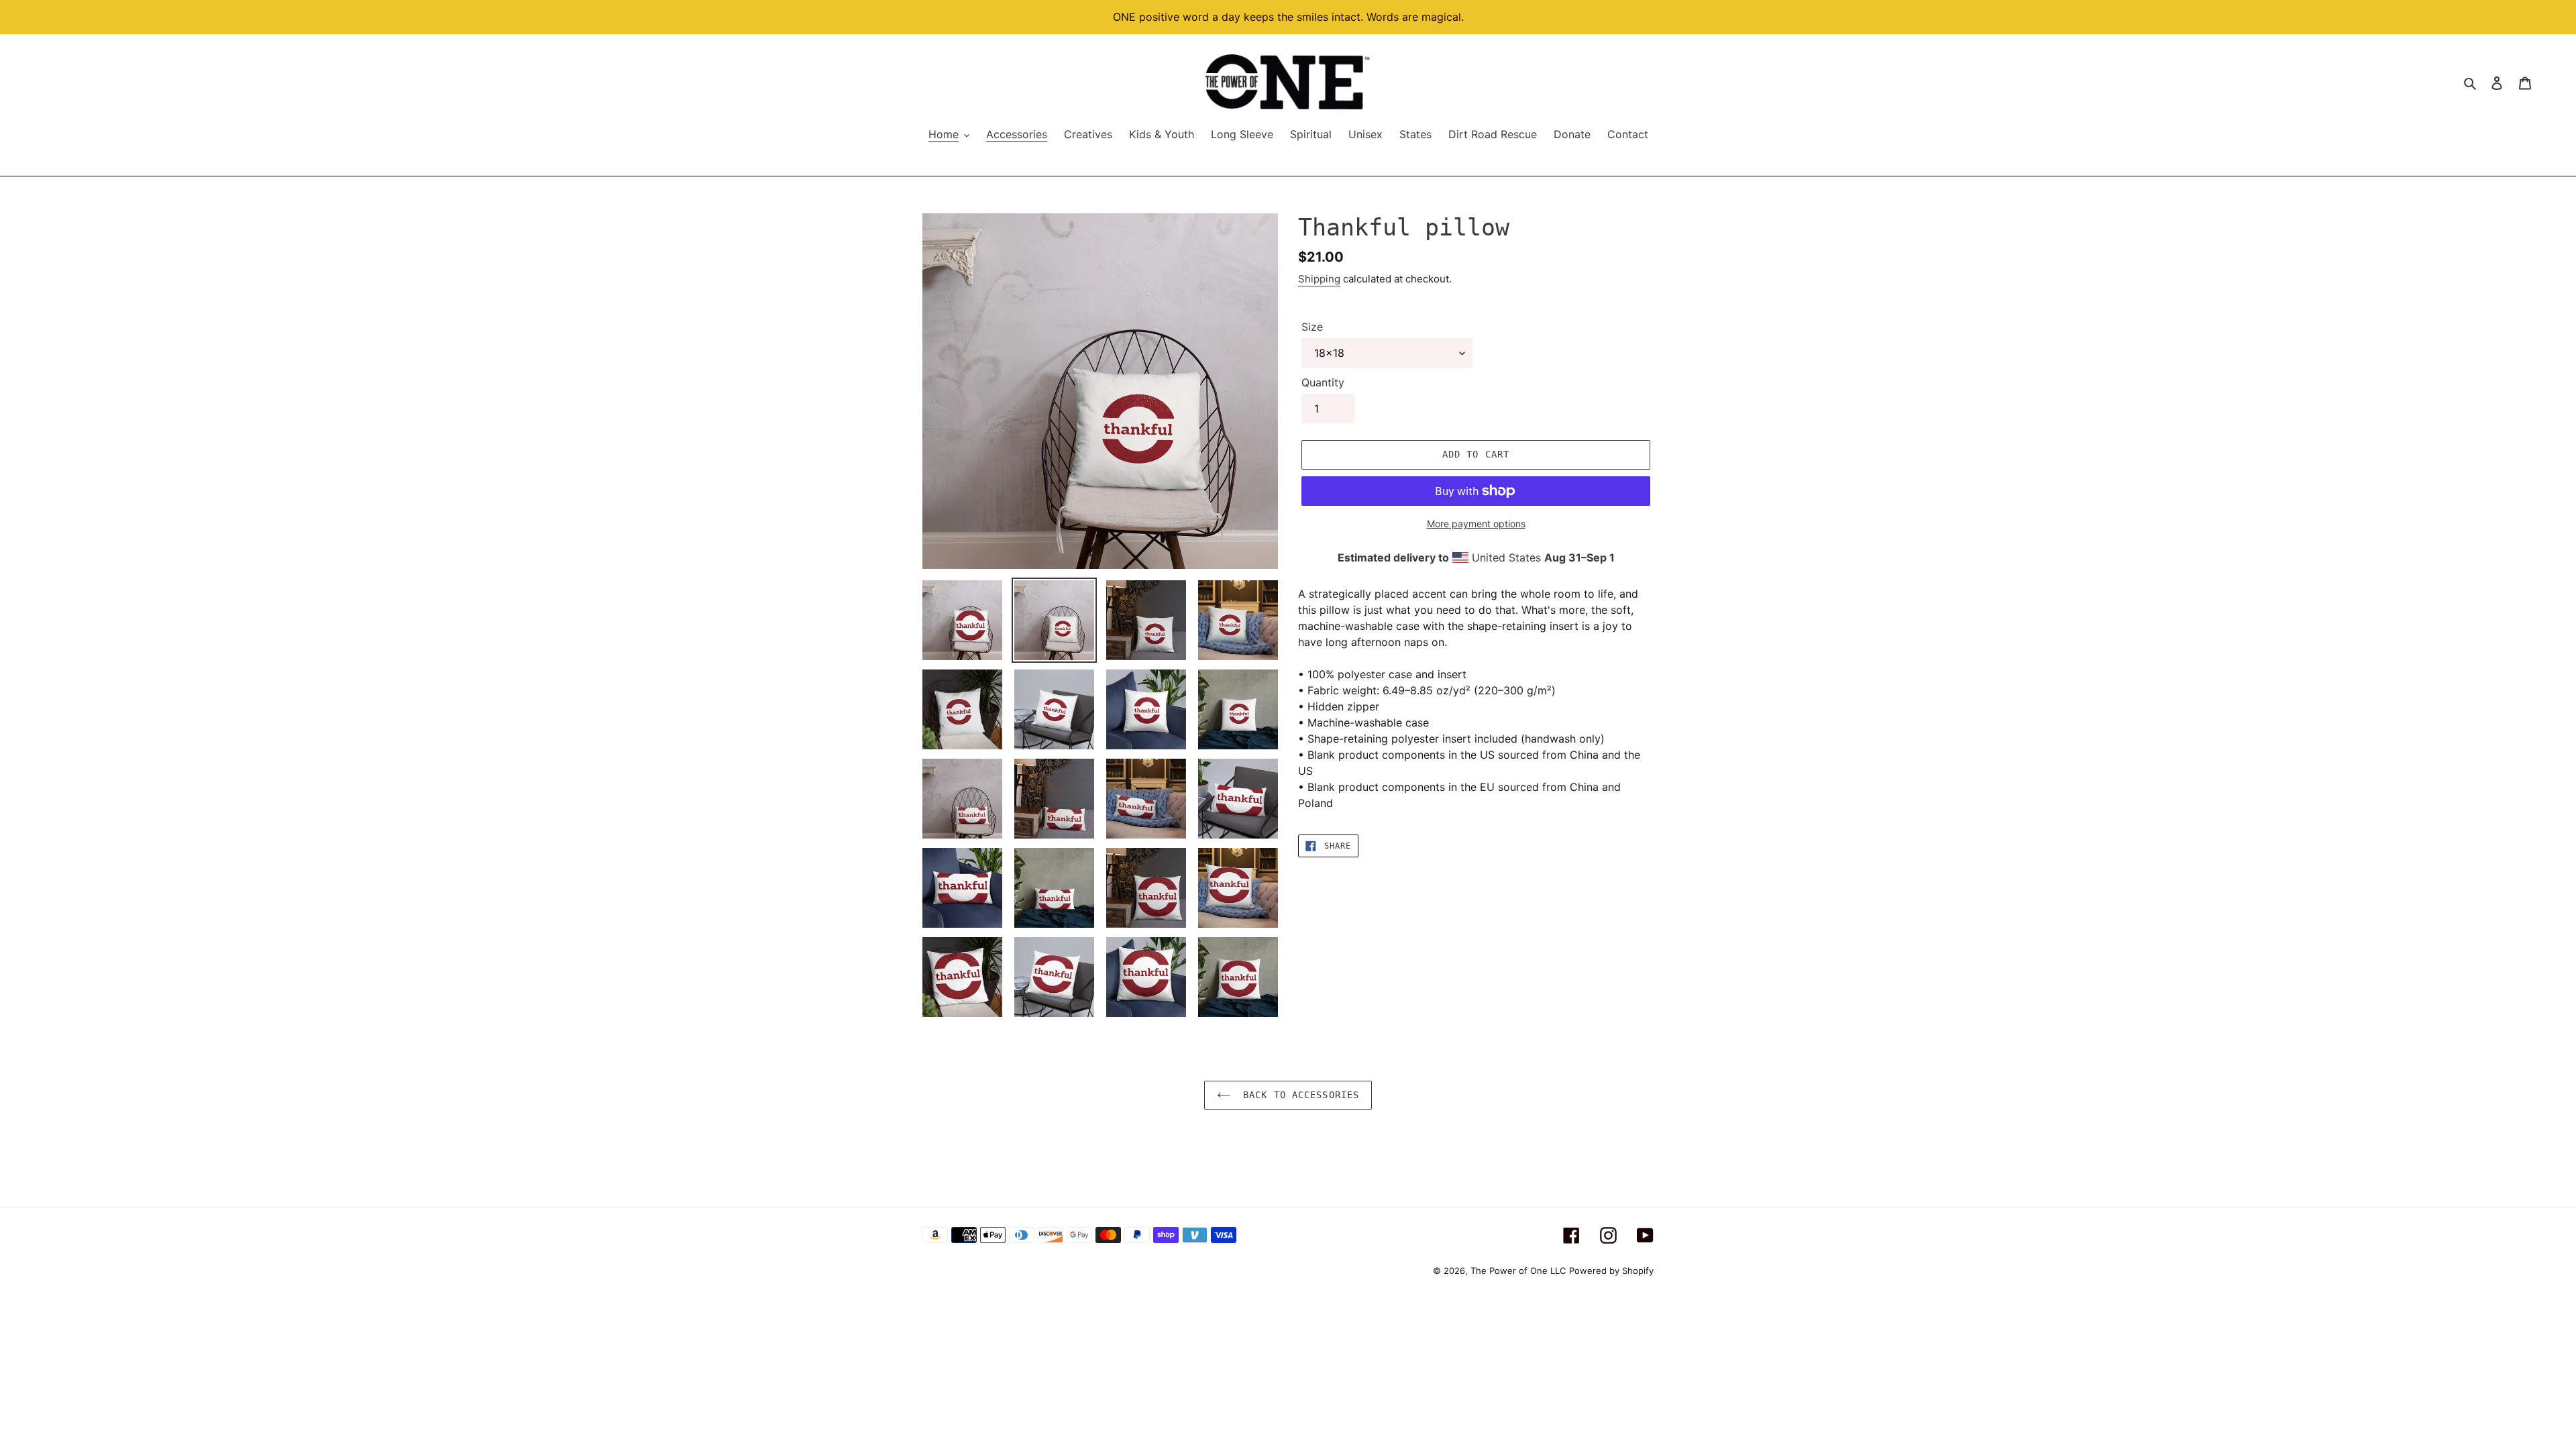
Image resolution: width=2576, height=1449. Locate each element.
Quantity (1323, 382)
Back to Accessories (1298, 1095)
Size (1312, 327)
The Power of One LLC (1518, 1271)
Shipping (1319, 279)
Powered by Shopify (1611, 1271)
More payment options (1476, 524)
